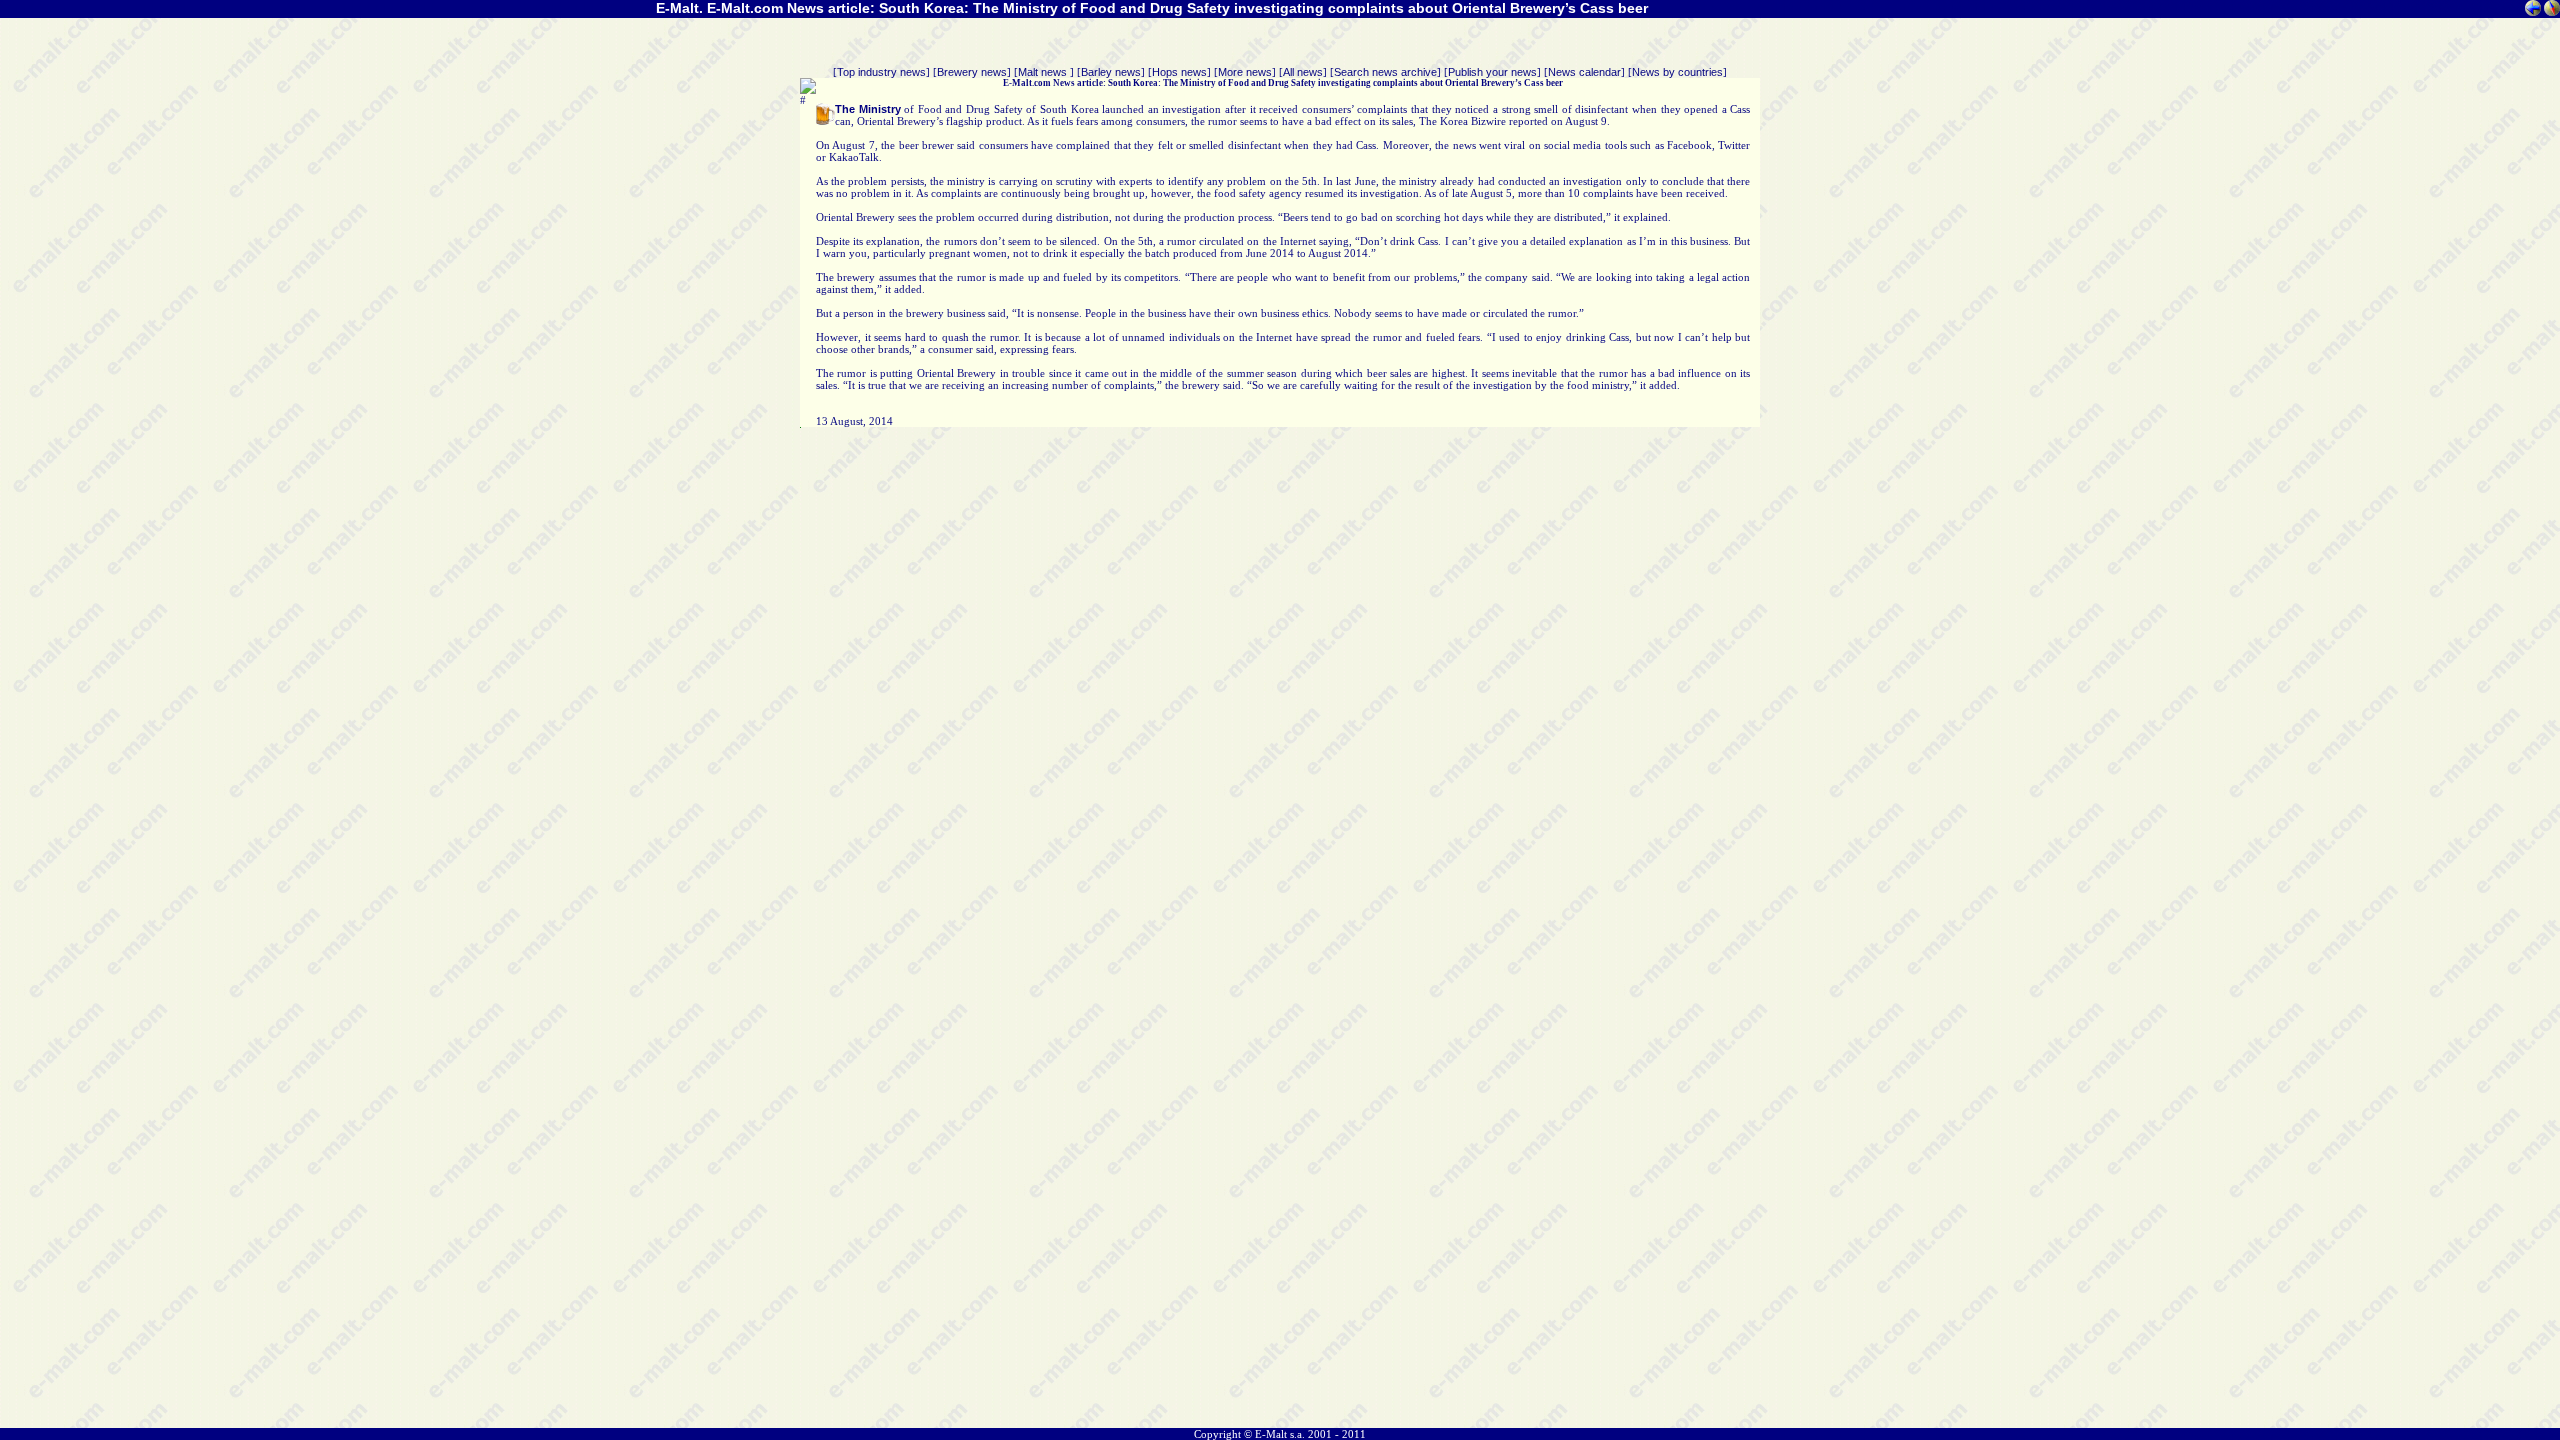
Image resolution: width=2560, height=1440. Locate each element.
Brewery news (972, 72)
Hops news (1179, 72)
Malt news (1044, 72)
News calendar (1584, 72)
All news (1303, 72)
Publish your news (1492, 72)
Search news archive (1385, 72)
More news (1245, 72)
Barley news (1111, 72)
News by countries (1677, 72)
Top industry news (881, 72)
